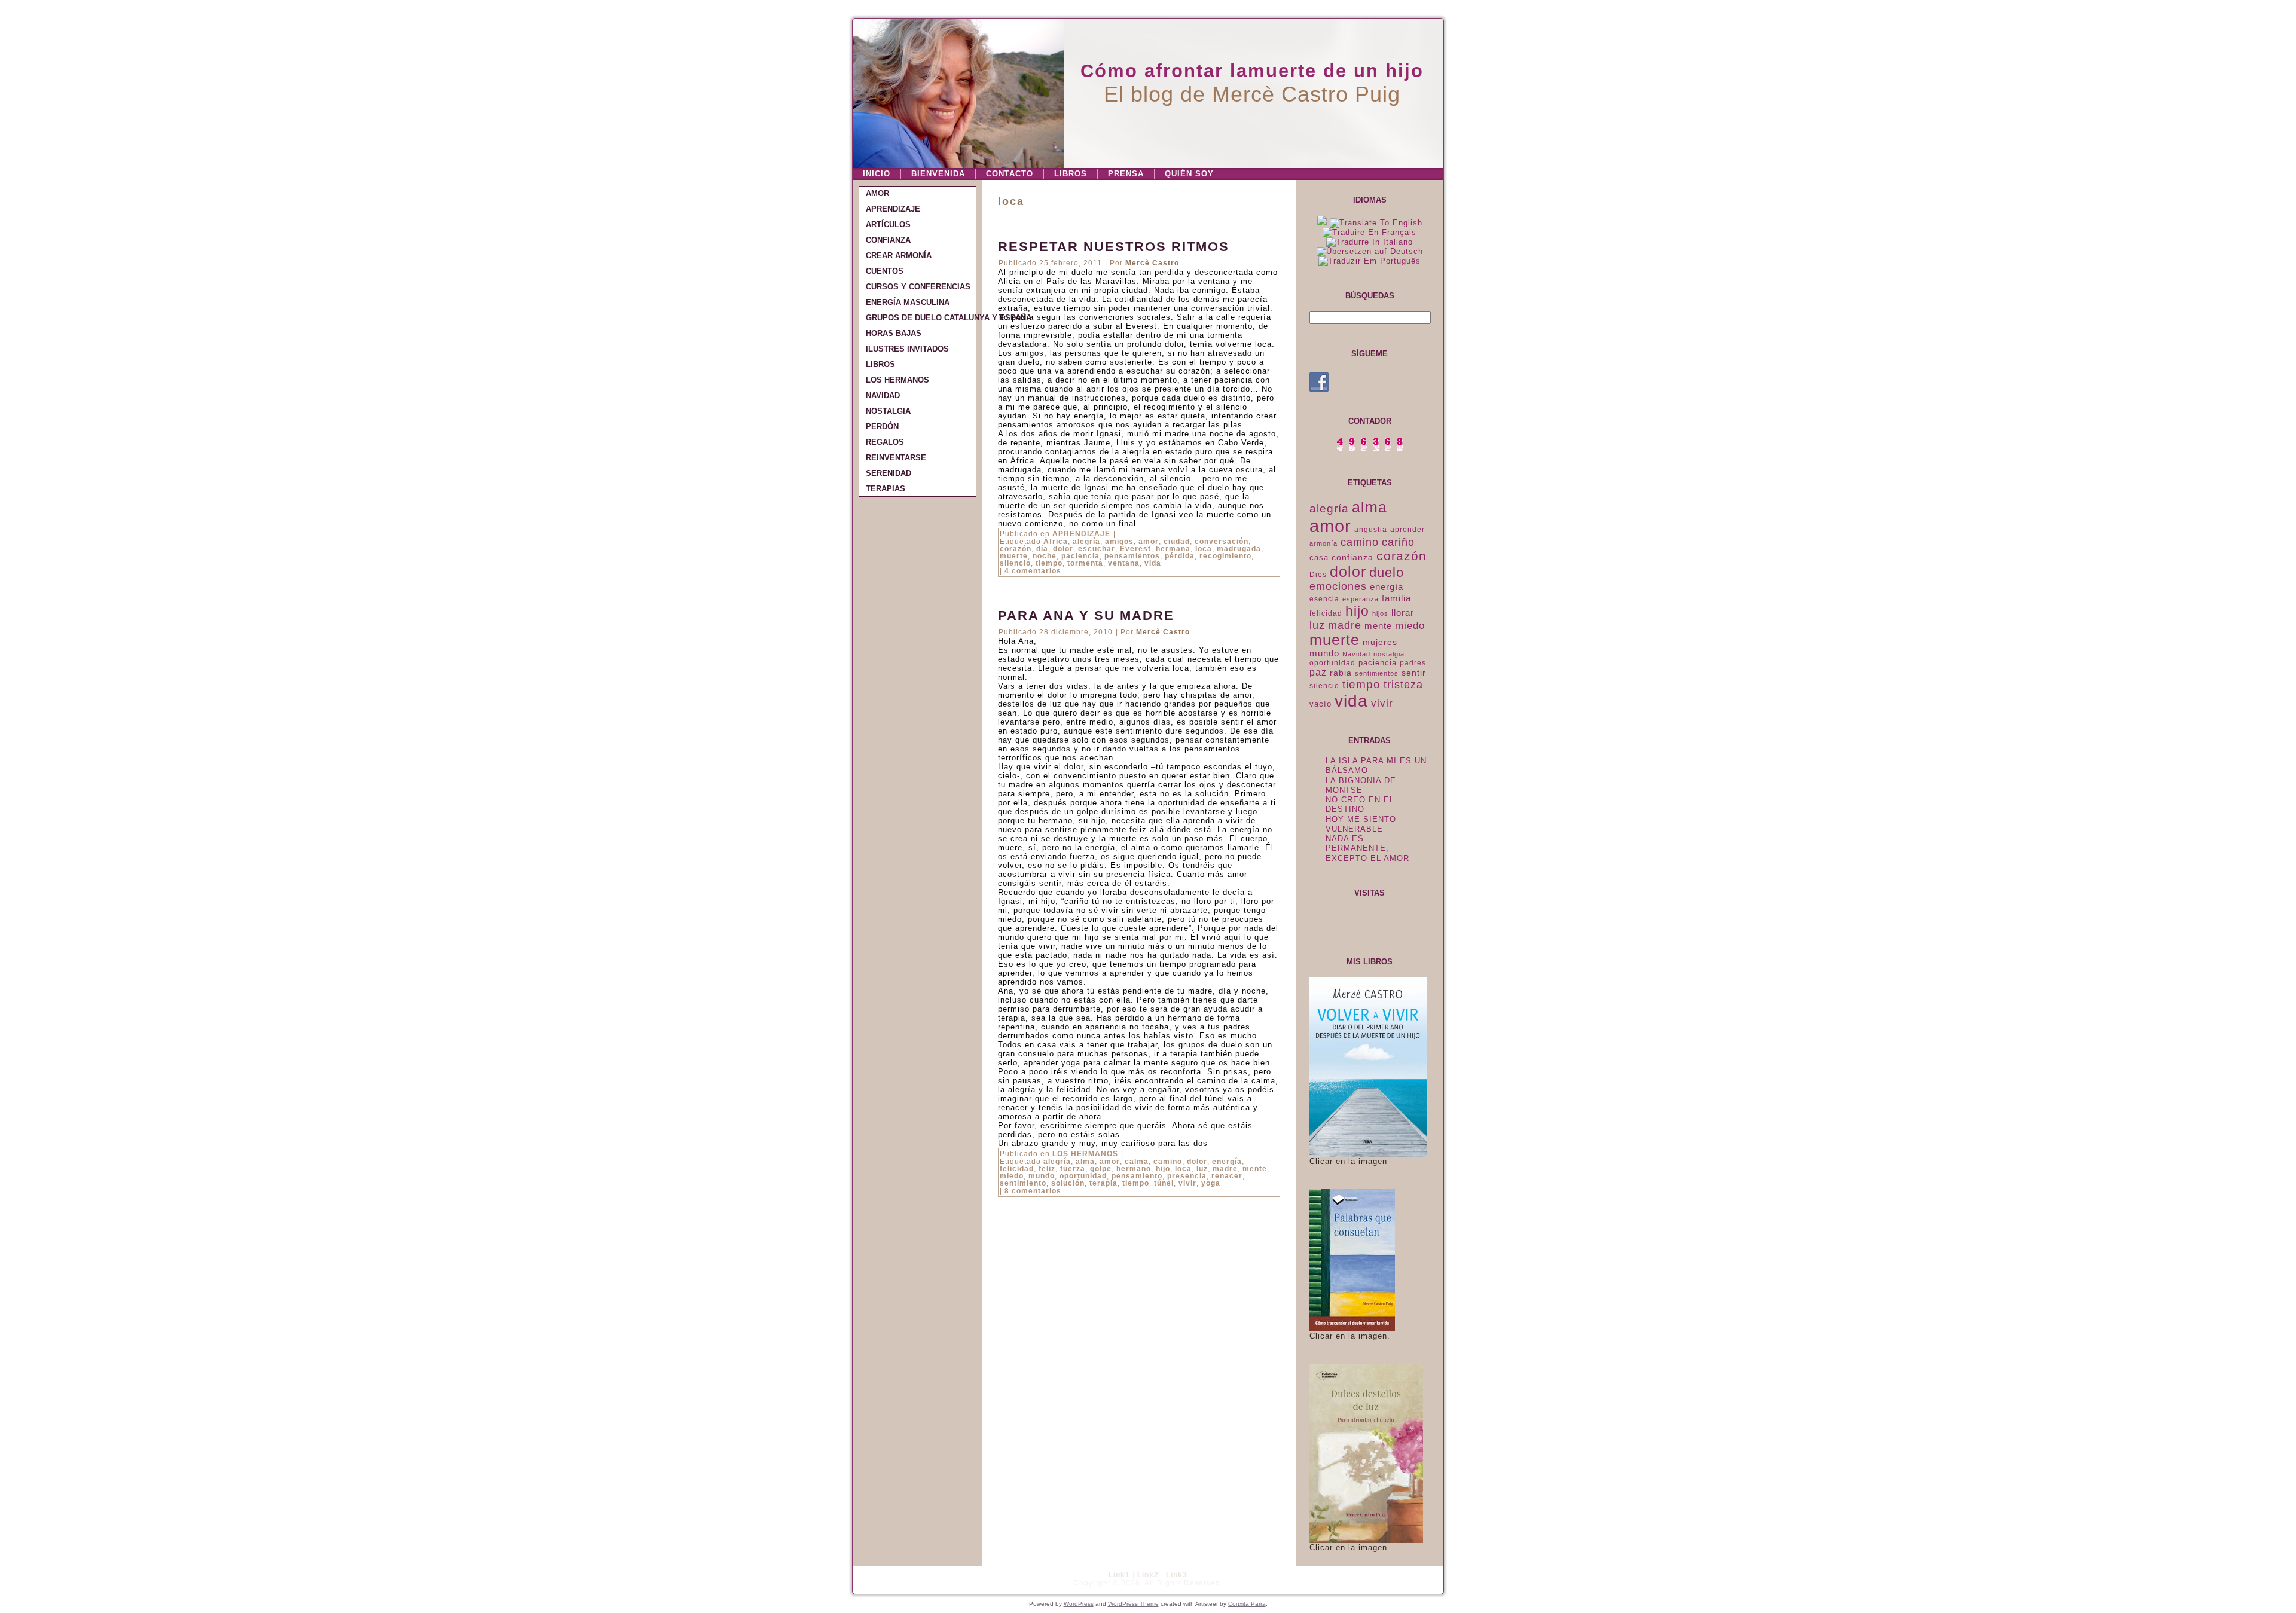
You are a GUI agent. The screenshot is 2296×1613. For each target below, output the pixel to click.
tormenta (1085, 563)
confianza (1352, 557)
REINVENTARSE (896, 458)
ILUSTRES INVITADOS (907, 349)
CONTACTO (1010, 174)
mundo (1042, 1176)
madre (1225, 1169)
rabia (1341, 673)
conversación (1222, 542)
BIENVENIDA (938, 174)
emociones (1338, 586)
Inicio (877, 174)
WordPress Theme (1133, 1604)
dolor (1063, 549)
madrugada (1239, 549)
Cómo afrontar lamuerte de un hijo (1252, 71)
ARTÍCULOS (888, 224)
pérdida (1180, 556)
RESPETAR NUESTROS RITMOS (1114, 247)
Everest (1135, 549)
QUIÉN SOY (1189, 174)
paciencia (1080, 556)
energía (1227, 1162)
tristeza (1403, 685)
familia (1396, 598)
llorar (1403, 613)
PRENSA (1126, 174)
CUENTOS (885, 271)
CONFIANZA (888, 240)
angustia (1371, 530)
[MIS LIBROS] (1368, 1154)
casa (1319, 557)
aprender (1407, 530)
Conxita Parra (1247, 1604)
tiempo (1049, 563)
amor (1149, 542)
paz (1318, 672)
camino (1168, 1162)
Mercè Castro (1152, 263)
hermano (1134, 1169)
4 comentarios (1033, 571)
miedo (1012, 1176)
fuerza (1073, 1169)
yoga (1211, 1183)
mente (1255, 1169)
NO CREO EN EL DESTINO (1360, 804)
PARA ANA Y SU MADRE (1086, 615)
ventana (1124, 563)
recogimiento (1225, 556)
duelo (1387, 572)
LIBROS (1071, 174)
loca (1204, 549)
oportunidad (1083, 1176)
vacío (1320, 704)
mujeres (1380, 642)
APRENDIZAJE (893, 209)
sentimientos (1377, 673)
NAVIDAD (883, 395)
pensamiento (1137, 1176)
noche (1045, 556)
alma (1085, 1162)
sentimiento (1023, 1183)
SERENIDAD (889, 473)
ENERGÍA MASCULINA (908, 302)
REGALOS (885, 442)
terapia (1103, 1183)
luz (1202, 1169)
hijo (1163, 1169)
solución (1068, 1183)
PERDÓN (882, 427)
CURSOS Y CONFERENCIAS (918, 287)
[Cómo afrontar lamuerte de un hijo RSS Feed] (865, 1580)
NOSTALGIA (888, 411)
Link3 (1177, 1575)
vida (1153, 563)
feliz (1047, 1169)
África (1056, 542)
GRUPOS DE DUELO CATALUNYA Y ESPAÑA (921, 318)
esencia (1324, 599)
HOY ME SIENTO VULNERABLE (1361, 824)
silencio (1015, 563)
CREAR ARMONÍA (899, 256)
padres (1413, 663)
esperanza (1361, 599)
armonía (1323, 543)
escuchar (1097, 549)
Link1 (1119, 1575)
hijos (1380, 613)
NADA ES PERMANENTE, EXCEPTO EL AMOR (1367, 848)
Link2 (1148, 1575)
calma (1137, 1162)
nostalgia (1389, 654)
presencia (1187, 1176)
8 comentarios (1033, 1191)
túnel (1164, 1183)
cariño (1398, 542)
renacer (1227, 1176)
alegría (1086, 542)
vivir (1187, 1183)
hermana (1173, 549)
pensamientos (1132, 556)
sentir (1414, 673)
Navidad (1356, 654)
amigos (1119, 542)
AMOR (877, 193)
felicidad (1017, 1169)
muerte (1014, 556)
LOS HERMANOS (897, 380)
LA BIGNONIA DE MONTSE (1361, 785)
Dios (1318, 575)
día (1042, 549)
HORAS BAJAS (894, 333)
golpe (1101, 1169)
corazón (1016, 549)
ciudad (1177, 542)
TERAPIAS (886, 489)
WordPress (1079, 1604)
